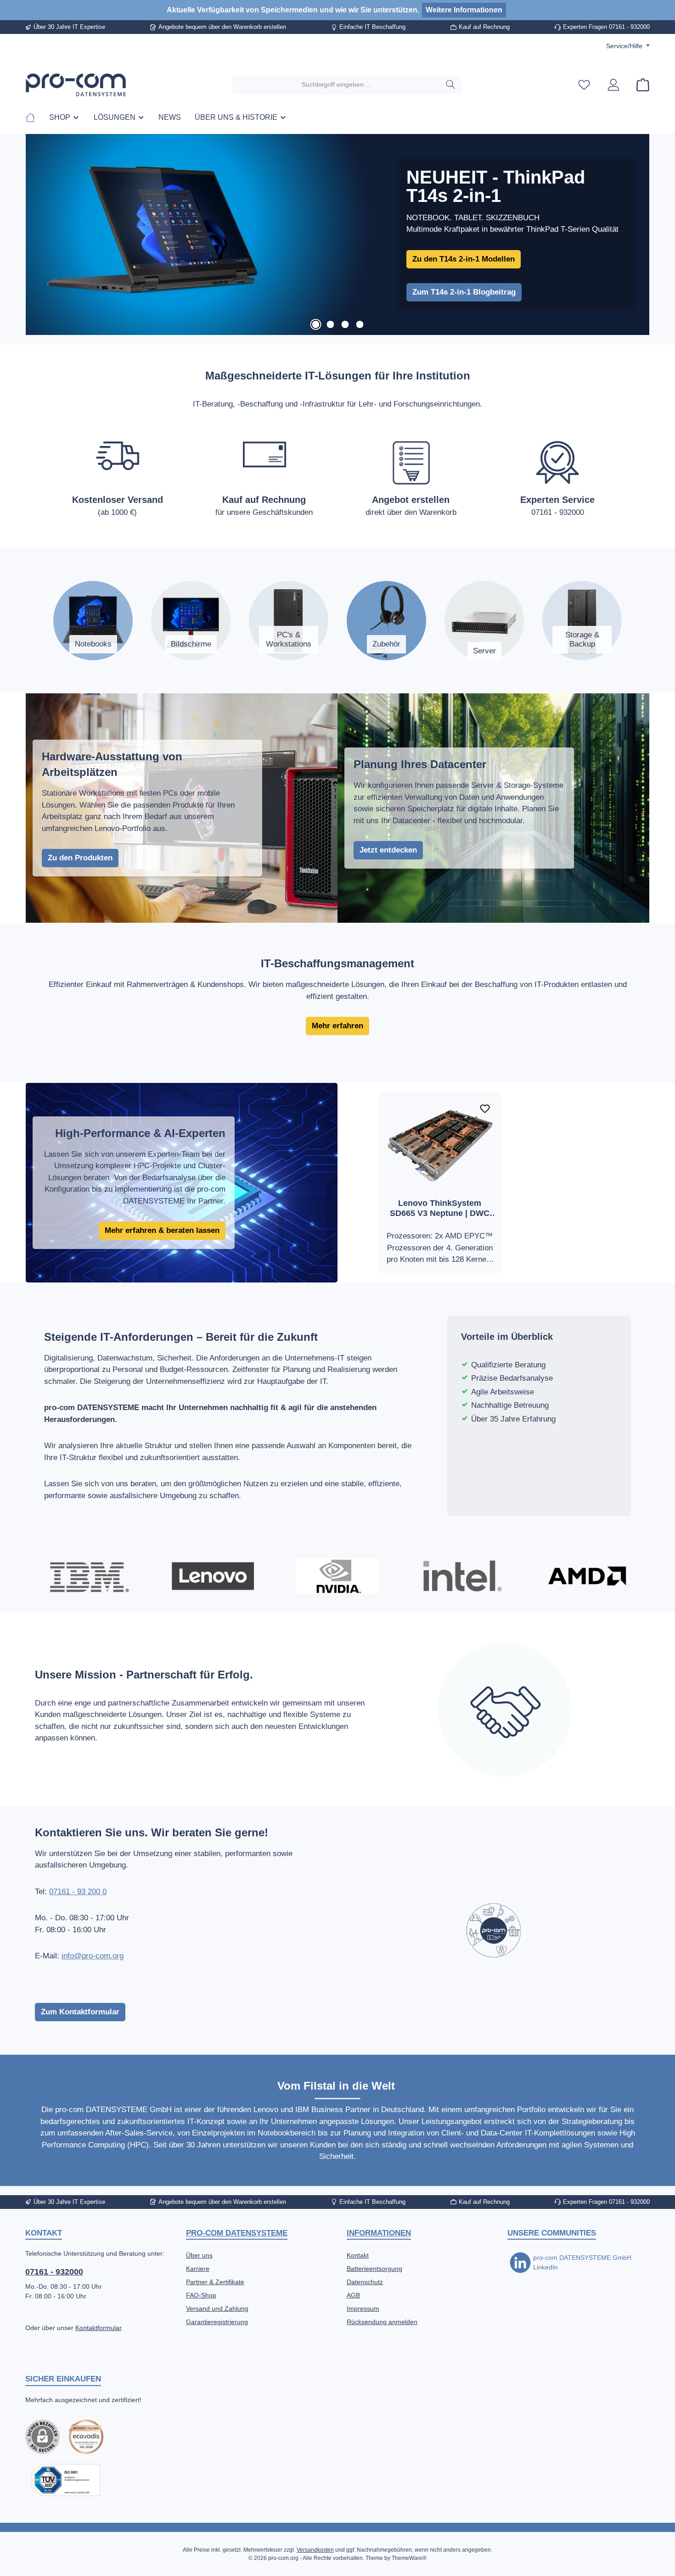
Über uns (199, 2255)
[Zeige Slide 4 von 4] (360, 324)
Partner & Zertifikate (215, 2282)
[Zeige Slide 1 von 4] (315, 324)
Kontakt (358, 2255)
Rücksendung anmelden (382, 2322)
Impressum (363, 2308)
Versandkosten (315, 2550)
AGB (353, 2295)
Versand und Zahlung (217, 2308)
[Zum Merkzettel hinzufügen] (485, 1109)
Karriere (198, 2269)
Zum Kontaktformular (80, 2012)
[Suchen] (451, 85)
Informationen (379, 2233)
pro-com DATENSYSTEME (237, 2233)
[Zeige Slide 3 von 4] (345, 324)
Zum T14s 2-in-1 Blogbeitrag (464, 292)
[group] (337, 235)
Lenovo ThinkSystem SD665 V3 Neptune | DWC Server (440, 1208)
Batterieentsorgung (374, 2269)
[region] (337, 235)
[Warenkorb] (640, 85)
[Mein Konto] (613, 85)
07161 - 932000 (54, 2272)
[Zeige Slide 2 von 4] (330, 324)
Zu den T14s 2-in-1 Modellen (464, 259)
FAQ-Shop (201, 2295)
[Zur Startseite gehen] (76, 85)
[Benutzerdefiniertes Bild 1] (86, 2437)
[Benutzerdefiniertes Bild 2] (66, 2480)
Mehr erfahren (337, 1026)
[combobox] (336, 85)
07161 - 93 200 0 (78, 1892)
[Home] (34, 117)
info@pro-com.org (93, 1956)
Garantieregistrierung (217, 2322)
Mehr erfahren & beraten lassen (162, 1230)
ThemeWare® (409, 2558)
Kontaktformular (98, 2328)
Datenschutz (365, 2282)
